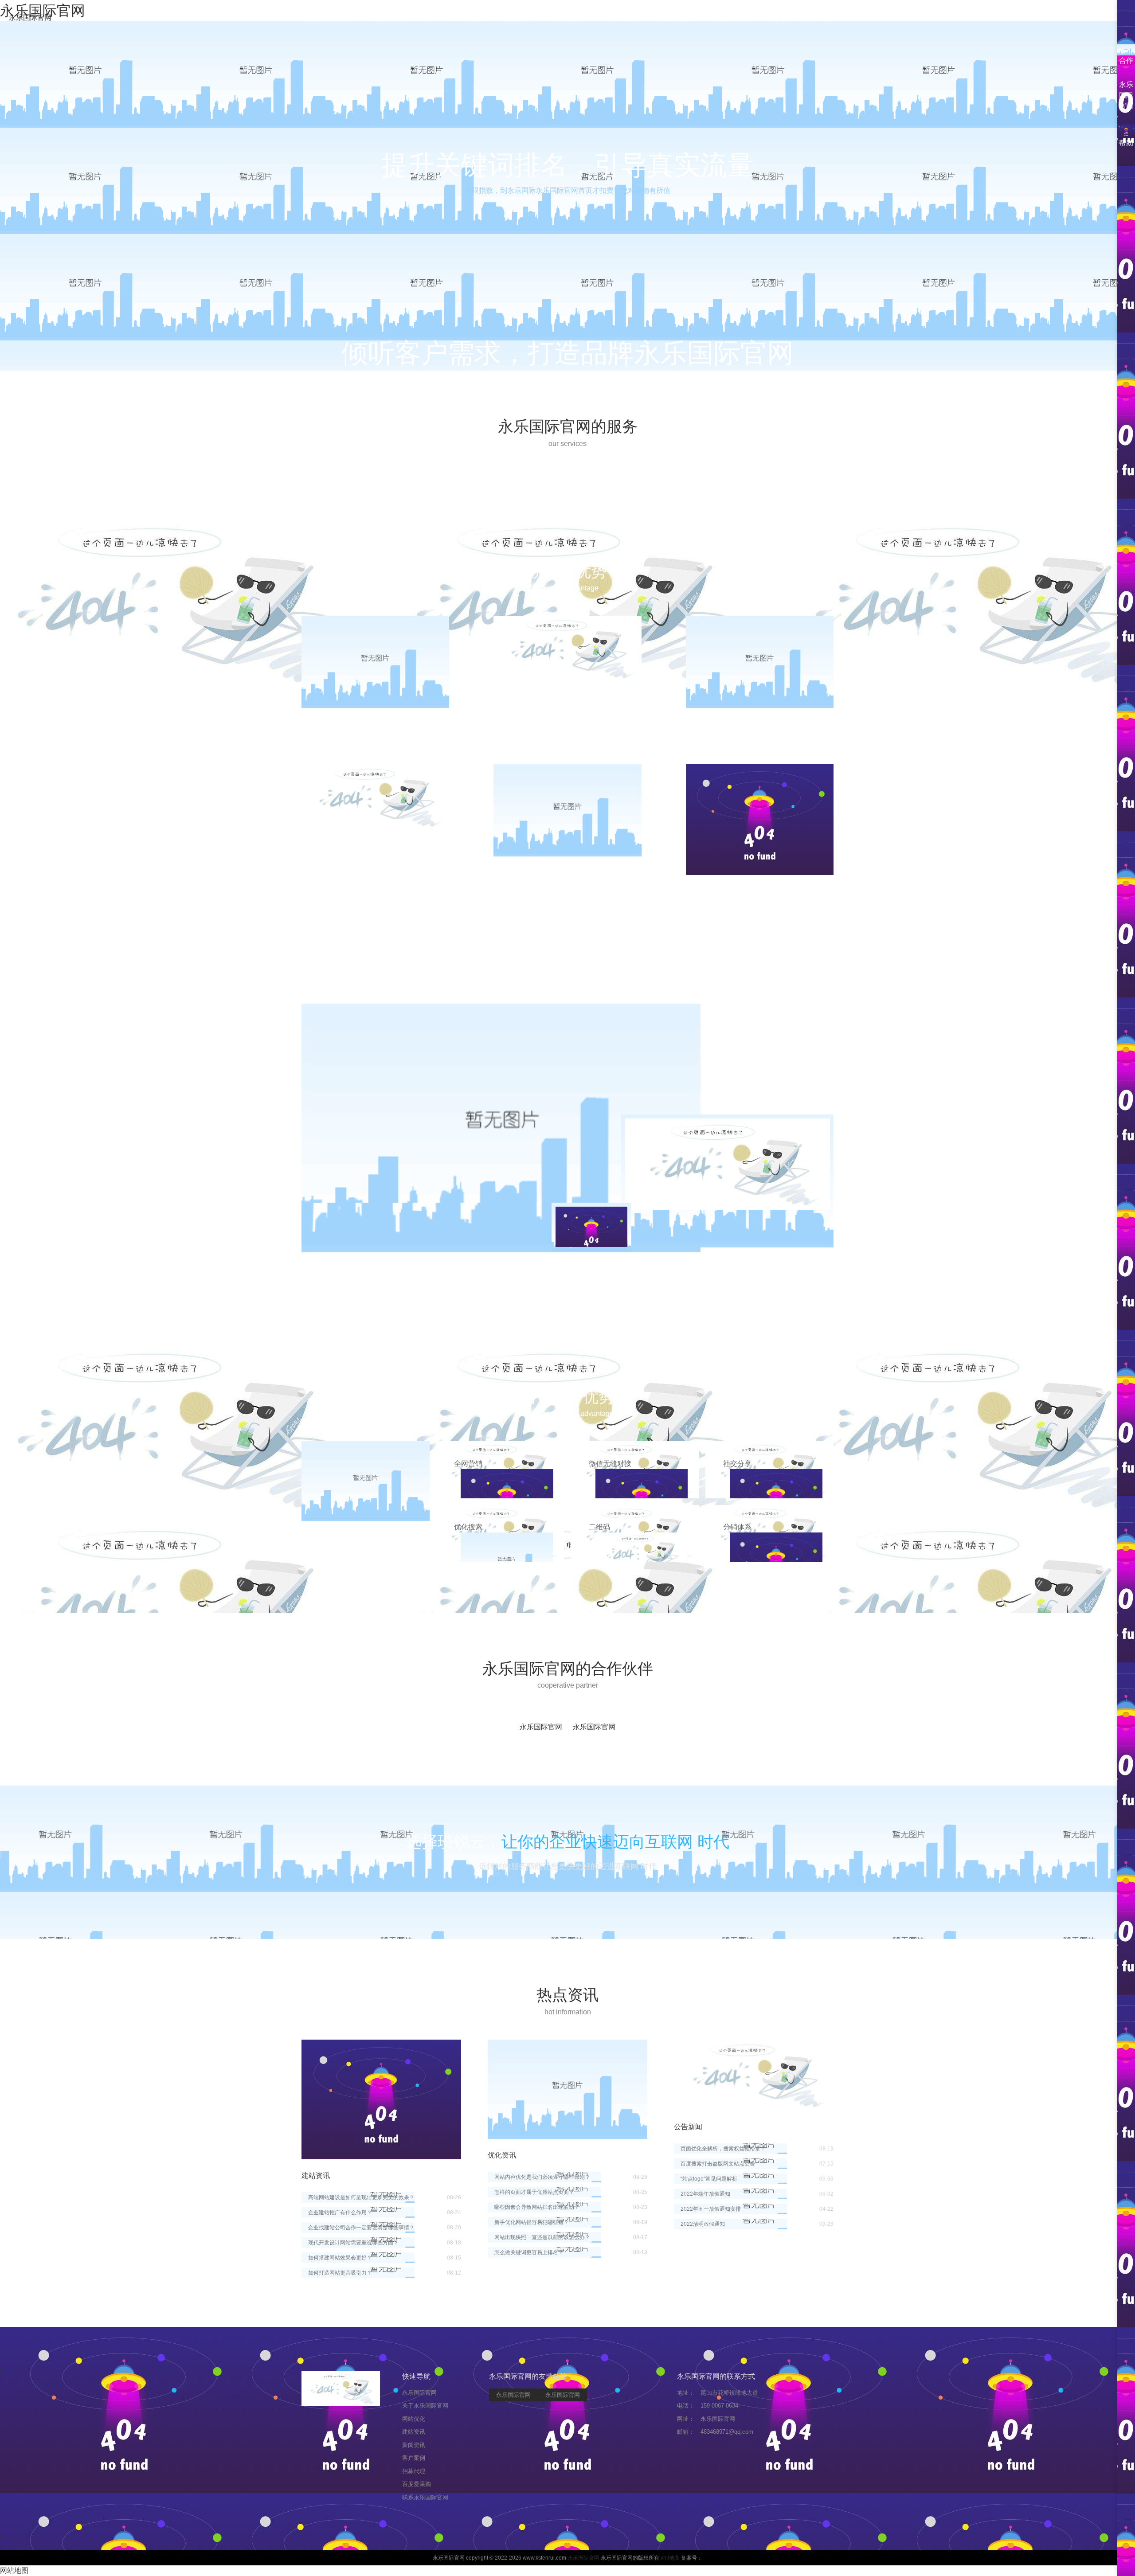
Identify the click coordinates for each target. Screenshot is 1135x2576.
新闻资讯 (571, 18)
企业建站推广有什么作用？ (340, 2212)
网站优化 (466, 18)
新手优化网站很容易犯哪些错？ (532, 2222)
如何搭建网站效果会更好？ (340, 2258)
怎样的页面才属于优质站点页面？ (534, 2192)
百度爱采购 (732, 18)
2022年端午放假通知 (705, 2194)
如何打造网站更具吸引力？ (340, 2273)
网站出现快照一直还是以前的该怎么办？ (542, 2237)
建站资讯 (519, 18)
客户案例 (623, 18)
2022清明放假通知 (703, 2224)
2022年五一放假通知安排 (711, 2209)
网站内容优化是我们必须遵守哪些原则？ (542, 2177)
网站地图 (14, 2570)
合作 (1126, 61)
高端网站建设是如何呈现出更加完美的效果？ (361, 2197)
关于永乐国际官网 (400, 18)
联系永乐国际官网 (802, 18)
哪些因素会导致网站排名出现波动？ (537, 2207)
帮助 (1126, 143)
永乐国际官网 (30, 18)
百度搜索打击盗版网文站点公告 (718, 2164)
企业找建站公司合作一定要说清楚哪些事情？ (361, 2228)
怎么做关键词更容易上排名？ (529, 2252)
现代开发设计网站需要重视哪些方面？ (353, 2243)
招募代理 (676, 18)
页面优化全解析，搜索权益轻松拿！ (723, 2149)
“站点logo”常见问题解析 (709, 2179)
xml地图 (670, 2558)
